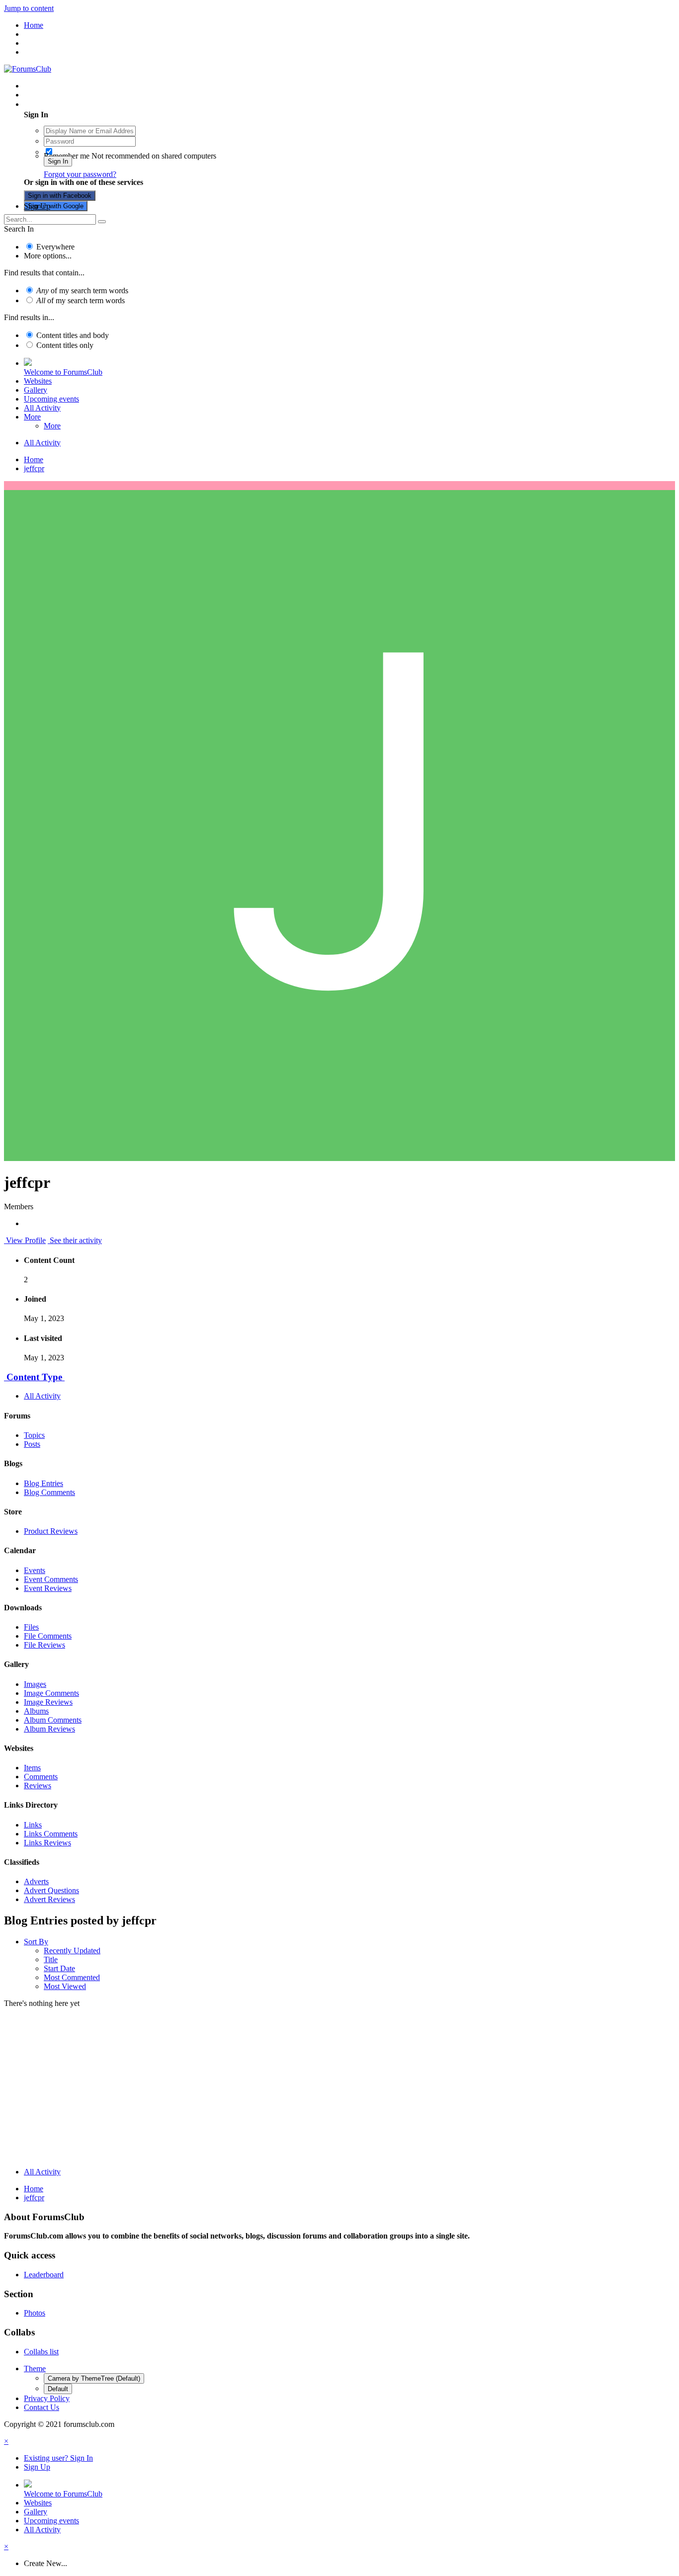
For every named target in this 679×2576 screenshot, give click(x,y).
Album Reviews (49, 1729)
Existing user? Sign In (60, 104)
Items (32, 1768)
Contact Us (42, 2407)
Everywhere (55, 247)
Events (35, 1570)
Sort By (36, 1942)
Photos (35, 2313)
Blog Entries (43, 1483)
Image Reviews (48, 1702)
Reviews (38, 1786)
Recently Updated (72, 1951)
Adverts (36, 1881)
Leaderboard (44, 2275)
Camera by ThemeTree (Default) (94, 2378)
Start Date (59, 1968)
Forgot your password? (80, 174)
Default (58, 2389)
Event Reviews (48, 1588)
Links (33, 1825)
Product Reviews (51, 1531)
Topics (34, 1435)
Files (31, 1627)
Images (35, 1684)
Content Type (34, 1377)
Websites (38, 381)
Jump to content (29, 8)
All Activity (42, 408)
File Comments (48, 1636)
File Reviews (44, 1645)
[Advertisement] (339, 2090)
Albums (36, 1711)
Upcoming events (51, 399)
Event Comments (51, 1579)
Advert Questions (51, 1890)
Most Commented (72, 1977)
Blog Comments (49, 1492)
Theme (35, 2368)
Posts (32, 1444)
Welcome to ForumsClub (63, 372)
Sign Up (37, 206)
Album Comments (53, 1720)
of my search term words (82, 291)
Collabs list (41, 2352)
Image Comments (51, 1693)
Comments (41, 1777)
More (32, 417)
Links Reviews (47, 1843)
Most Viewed (65, 1986)
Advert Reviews (49, 1899)
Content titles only (65, 345)
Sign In (58, 161)
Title (51, 1959)
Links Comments (51, 1834)
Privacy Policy (47, 2398)
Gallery (36, 390)
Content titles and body (73, 335)
